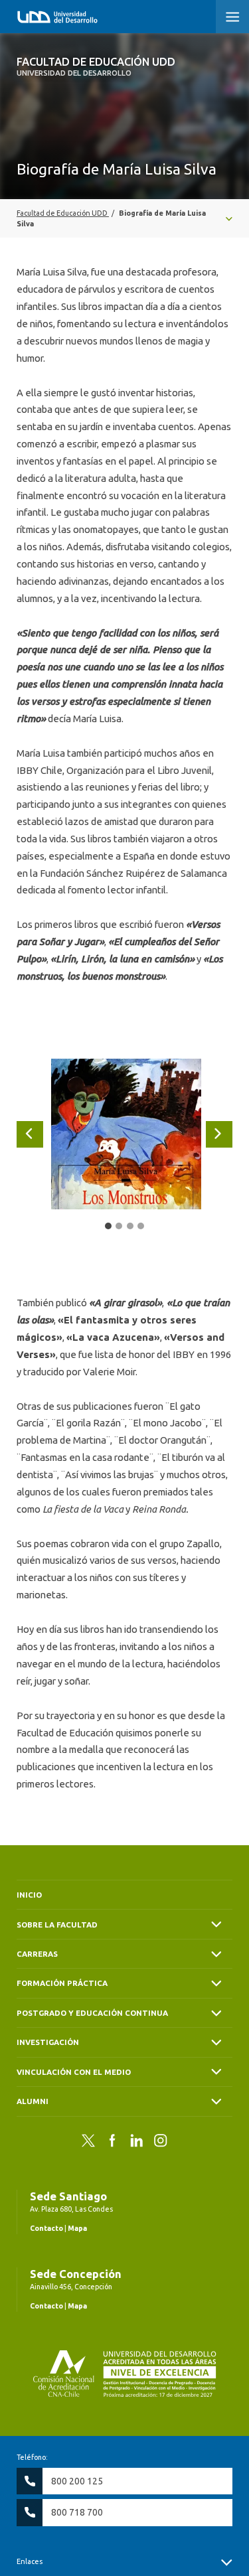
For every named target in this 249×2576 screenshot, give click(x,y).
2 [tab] (119, 1226)
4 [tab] (141, 1226)
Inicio (29, 1895)
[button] (232, 17)
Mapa (77, 2228)
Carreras (37, 1954)
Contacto (46, 2228)
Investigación (48, 2042)
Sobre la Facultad (57, 1925)
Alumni (33, 2101)
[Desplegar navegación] (124, 218)
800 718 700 (77, 2512)
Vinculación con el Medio (74, 2072)
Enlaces (30, 2561)
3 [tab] (130, 1226)
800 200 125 (77, 2481)
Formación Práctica (62, 1983)
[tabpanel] (126, 1134)
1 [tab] (108, 1226)
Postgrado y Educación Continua (92, 2013)
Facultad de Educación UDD (96, 66)
